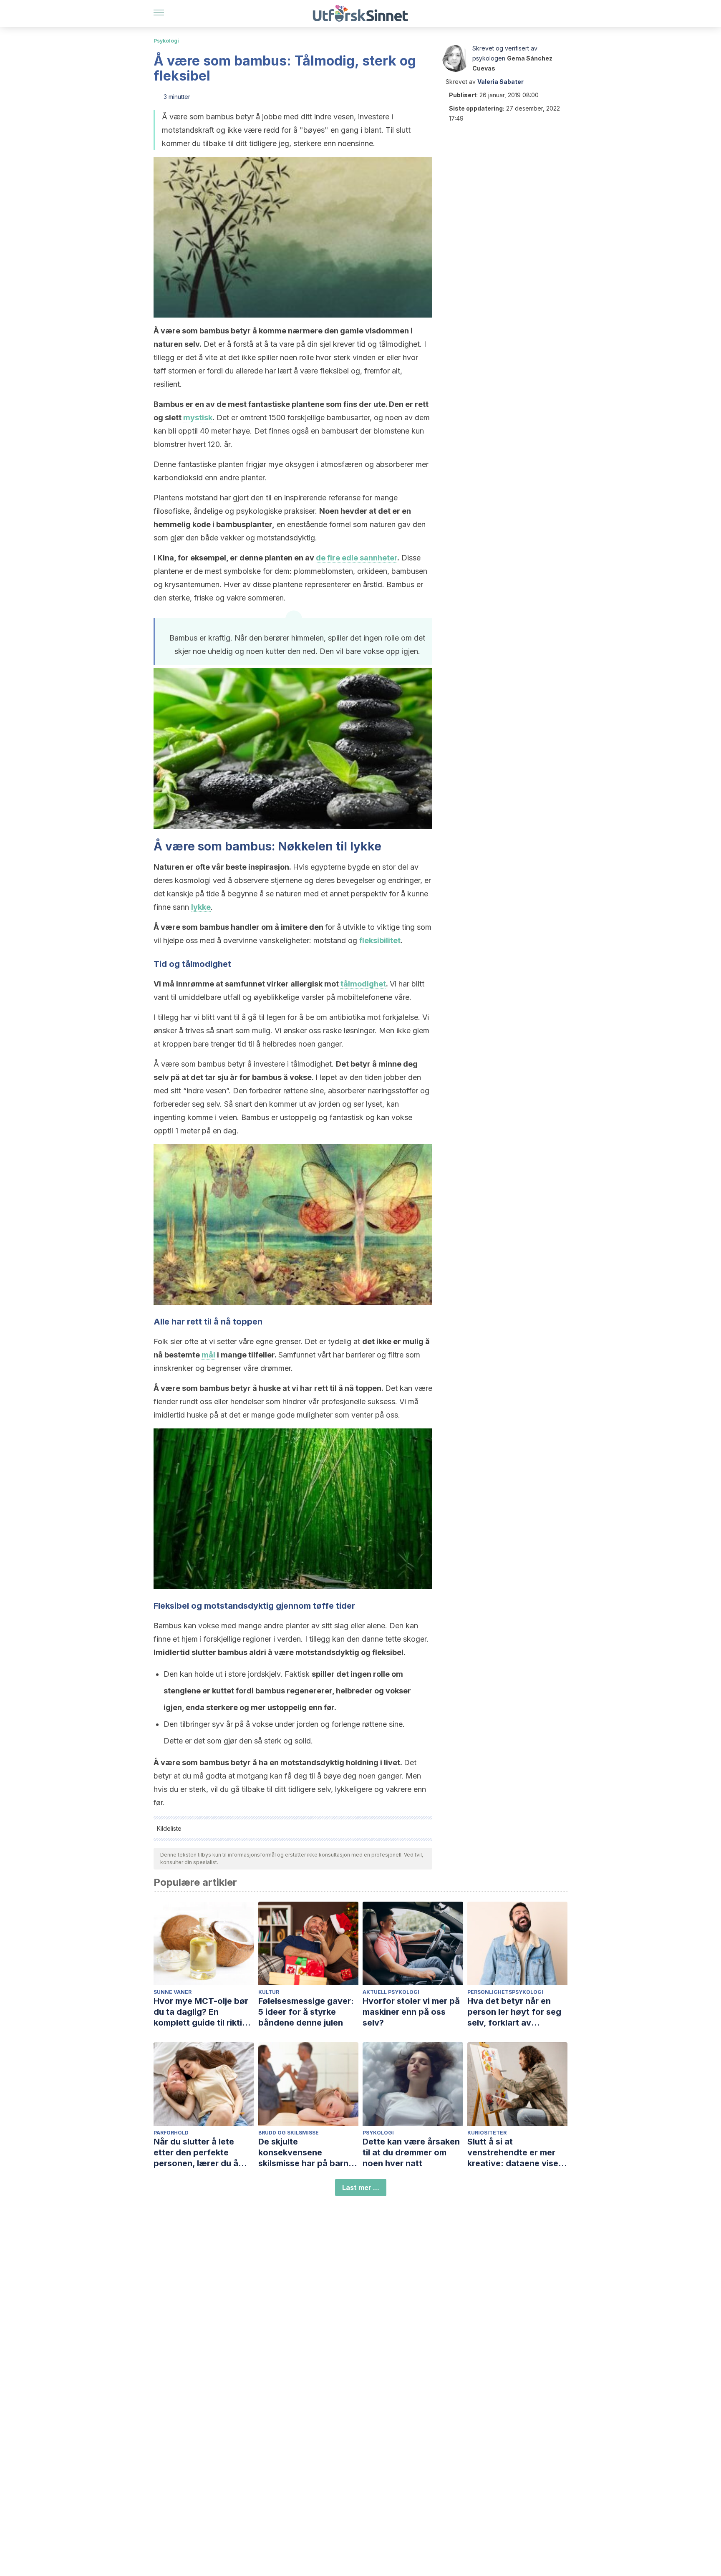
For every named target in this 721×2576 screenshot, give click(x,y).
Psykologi (166, 41)
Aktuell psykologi (391, 1992)
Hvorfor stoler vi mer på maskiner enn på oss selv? (411, 2012)
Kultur (269, 1992)
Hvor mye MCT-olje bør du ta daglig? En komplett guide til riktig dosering (201, 2012)
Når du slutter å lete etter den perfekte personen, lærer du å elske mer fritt (196, 2153)
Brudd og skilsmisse (289, 2133)
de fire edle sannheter (357, 558)
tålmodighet (363, 984)
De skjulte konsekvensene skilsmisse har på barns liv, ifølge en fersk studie (308, 2153)
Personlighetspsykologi (505, 1992)
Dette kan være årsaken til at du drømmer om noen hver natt (411, 2152)
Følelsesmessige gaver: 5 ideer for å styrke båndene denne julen (306, 2012)
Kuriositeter (487, 2133)
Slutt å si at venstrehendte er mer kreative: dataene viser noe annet (514, 2153)
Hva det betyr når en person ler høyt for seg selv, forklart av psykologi (514, 2012)
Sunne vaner (173, 1992)
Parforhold (171, 2133)
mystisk (198, 418)
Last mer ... (361, 2187)
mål (208, 1355)
